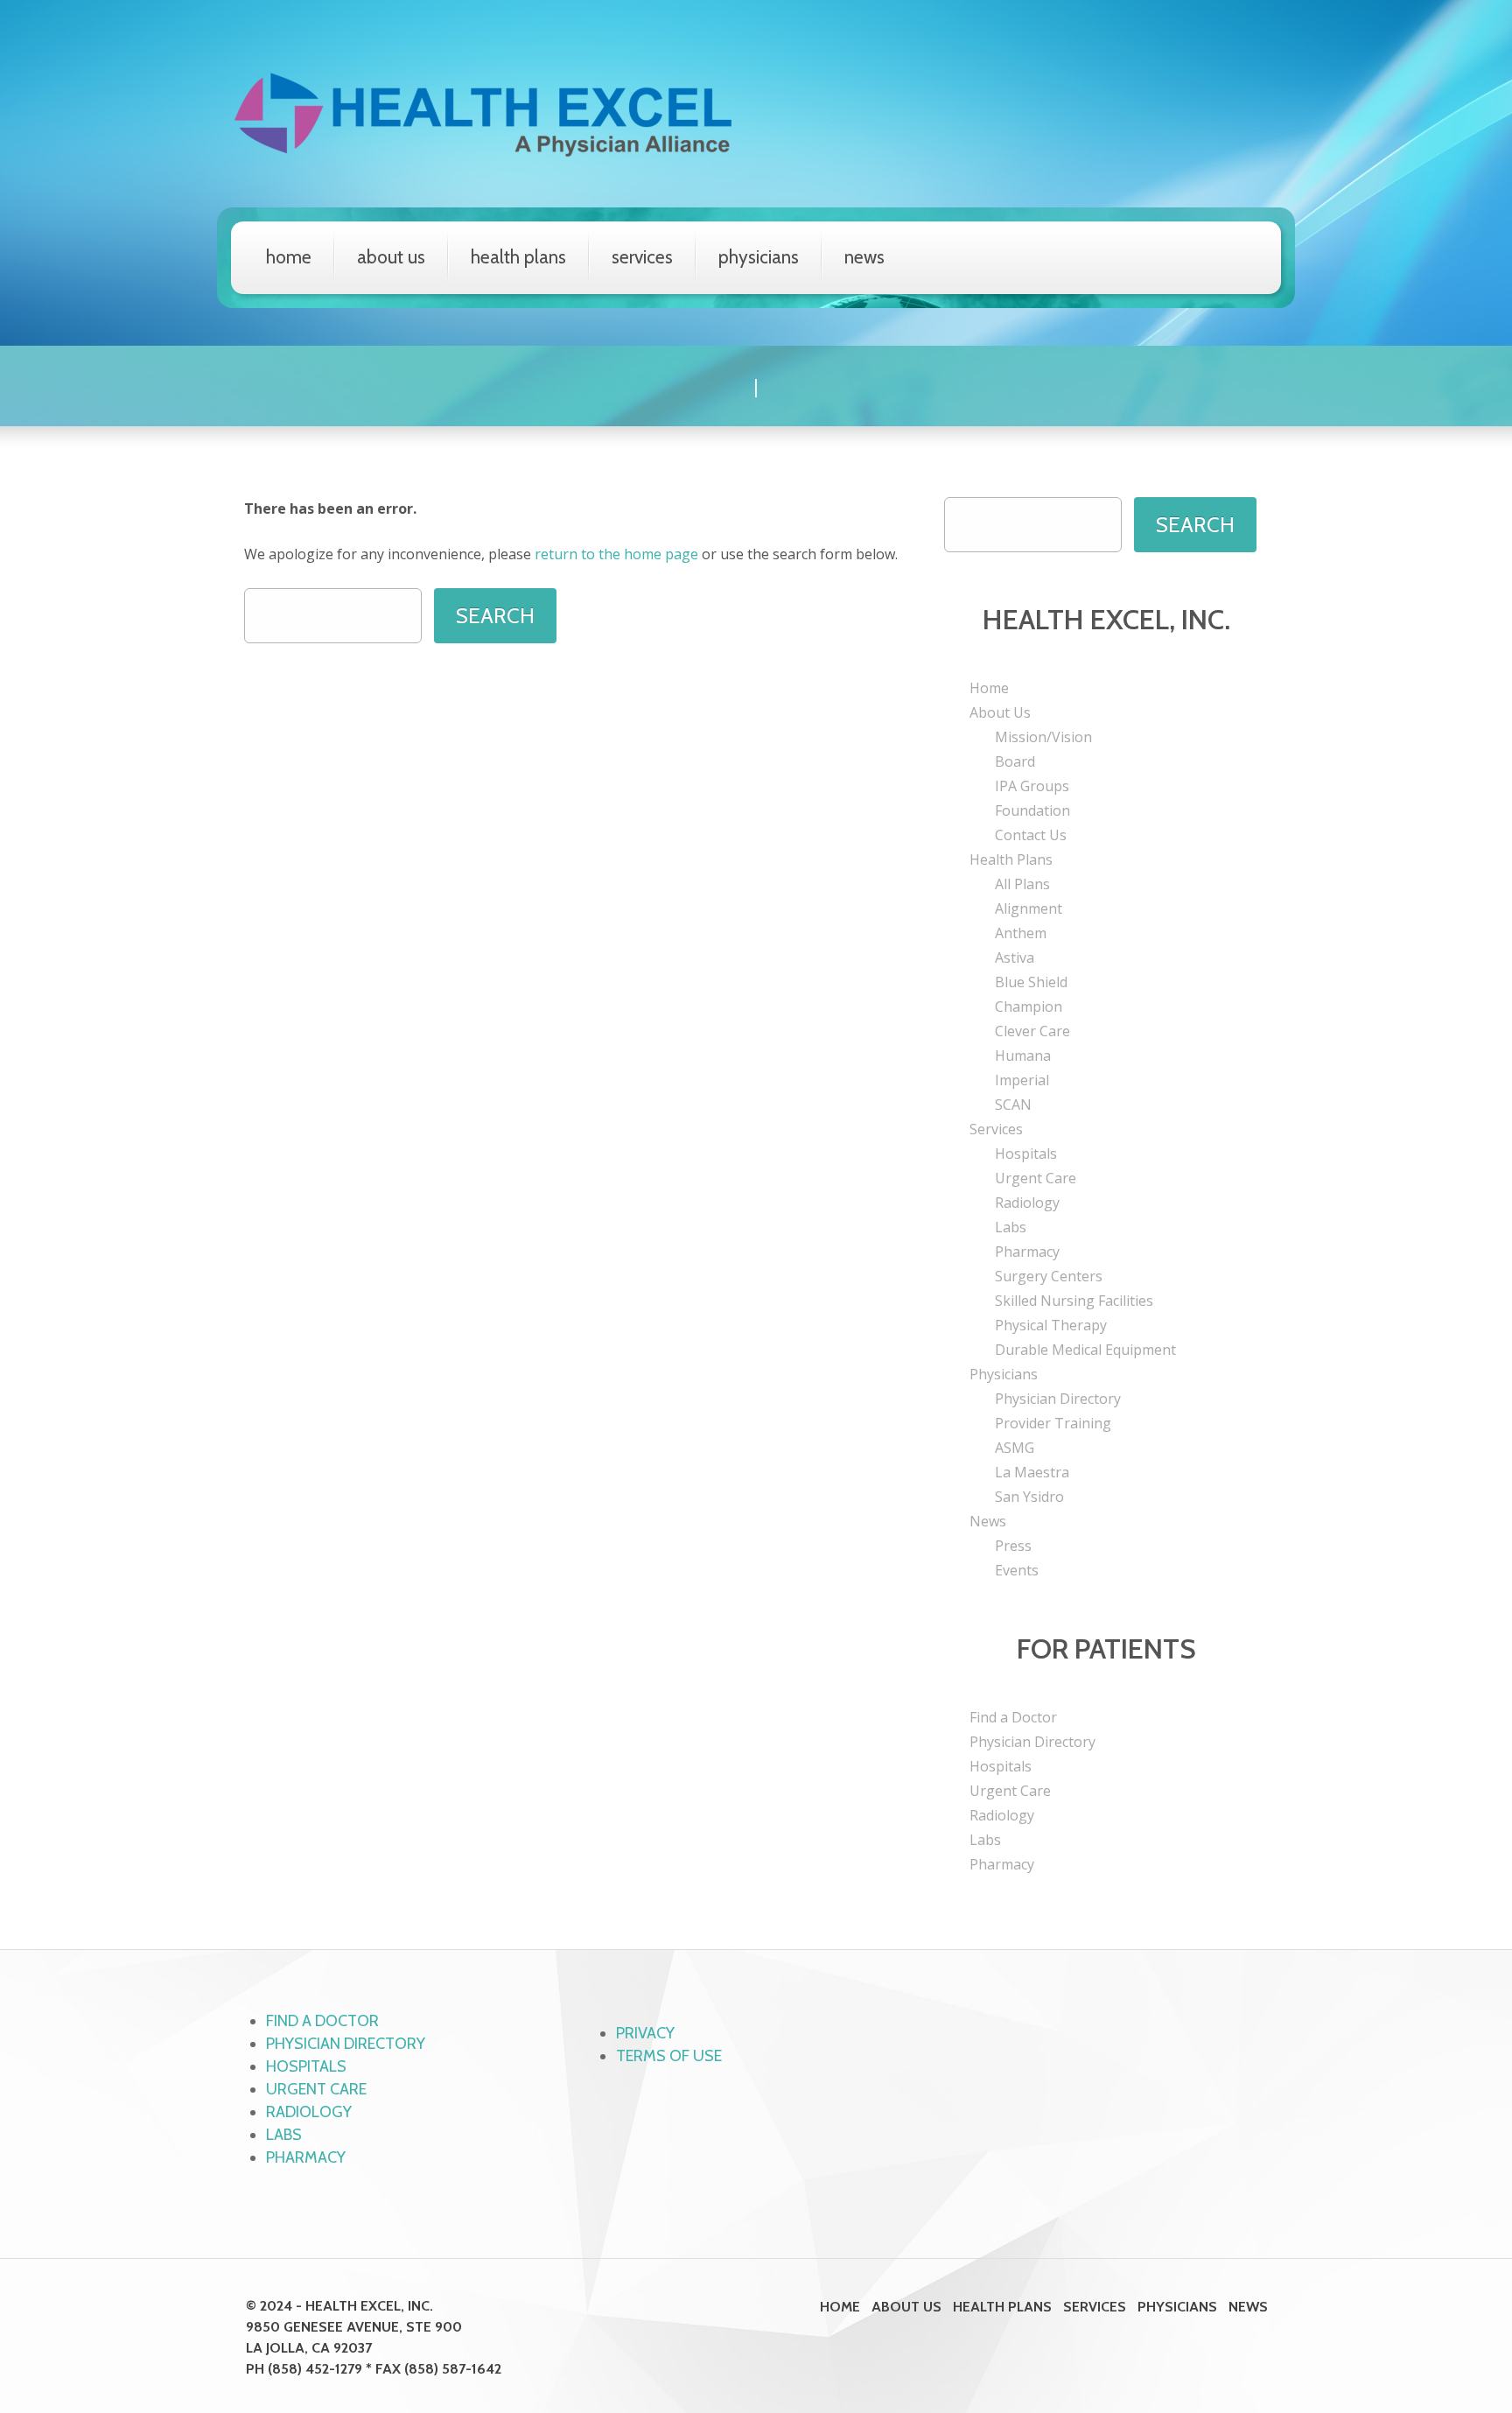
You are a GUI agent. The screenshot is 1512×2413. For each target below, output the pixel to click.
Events (1017, 1570)
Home (289, 257)
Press (1013, 1546)
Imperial (1022, 1080)
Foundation (1032, 810)
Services (642, 257)
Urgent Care (1036, 1178)
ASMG (1015, 1448)
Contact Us (1031, 835)
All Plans (1022, 884)
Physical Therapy (1051, 1325)
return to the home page (616, 554)
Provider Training (1053, 1423)
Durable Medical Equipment (1085, 1350)
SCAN (1013, 1105)
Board (1015, 761)
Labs (1011, 1227)
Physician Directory (1058, 1399)
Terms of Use (669, 2056)
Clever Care (1032, 1031)
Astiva (1015, 957)
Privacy (645, 2033)
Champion (1029, 1007)
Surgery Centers (1049, 1276)
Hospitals (1026, 1154)
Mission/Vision (1043, 737)
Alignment (1029, 908)
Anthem (1021, 933)
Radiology (1027, 1203)
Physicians (759, 257)
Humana (1023, 1056)
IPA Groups (1032, 786)
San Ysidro (1029, 1497)
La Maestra (1032, 1472)
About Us (391, 257)
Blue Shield (1031, 982)
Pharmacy (1027, 1252)
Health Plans (518, 257)
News (864, 257)
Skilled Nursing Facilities (1074, 1301)
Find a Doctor (1013, 1717)
